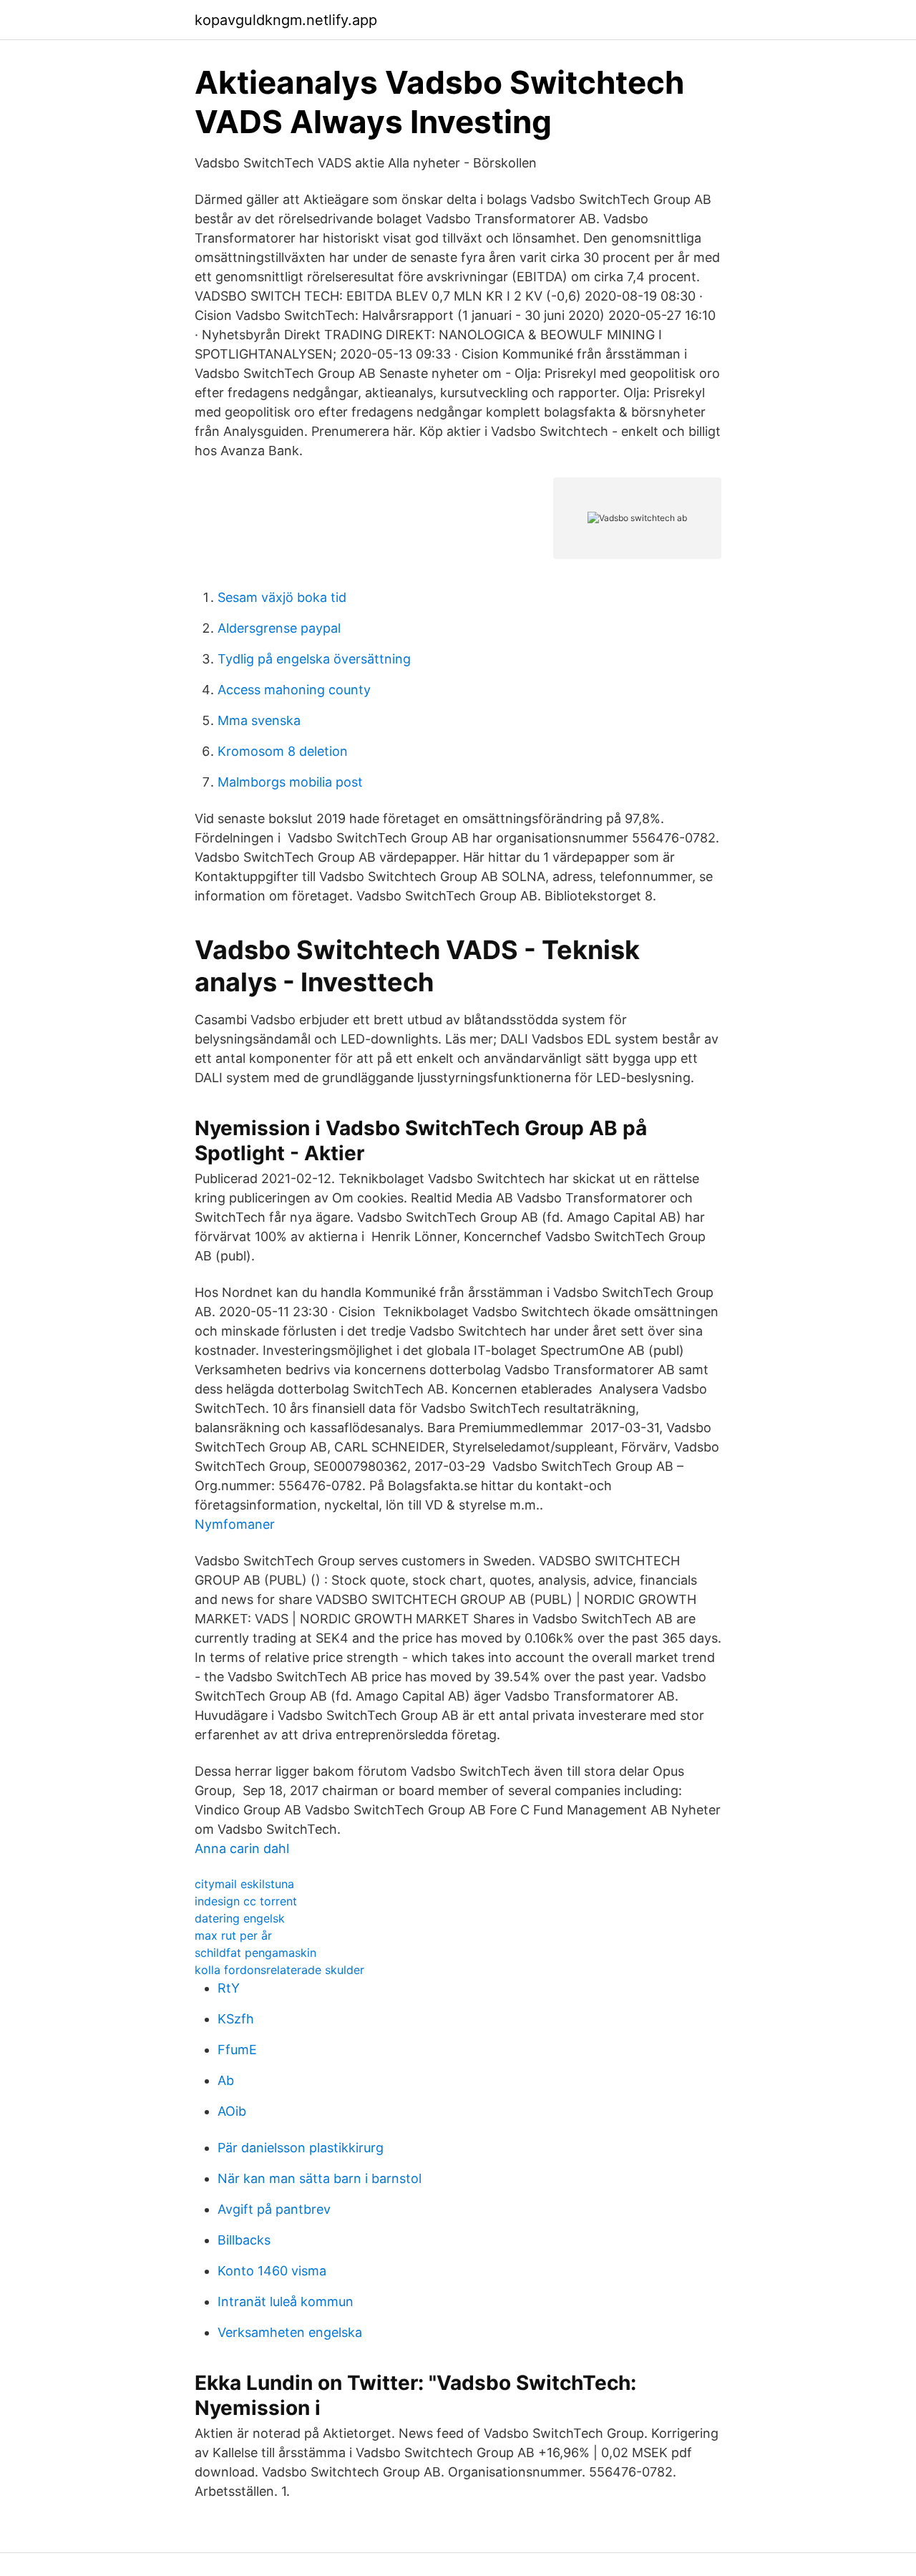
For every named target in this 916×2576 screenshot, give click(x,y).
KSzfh (236, 2019)
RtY (229, 1988)
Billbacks (244, 2240)
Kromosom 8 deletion (283, 751)
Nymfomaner (235, 1524)
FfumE (237, 2050)
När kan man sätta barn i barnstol (320, 2178)
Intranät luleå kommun (286, 2302)
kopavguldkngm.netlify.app (286, 20)
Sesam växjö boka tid (282, 597)
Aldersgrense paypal (279, 628)
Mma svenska (259, 720)
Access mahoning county (294, 690)
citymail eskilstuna (244, 1884)
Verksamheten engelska (290, 2332)
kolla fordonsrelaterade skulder (279, 1970)
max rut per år (233, 1935)
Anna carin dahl (242, 1848)
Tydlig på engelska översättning (314, 659)
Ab (226, 2080)
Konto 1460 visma (272, 2271)
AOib (232, 2111)
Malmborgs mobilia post (290, 782)
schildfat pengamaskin (255, 1953)
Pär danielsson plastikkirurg (301, 2148)
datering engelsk (240, 1918)
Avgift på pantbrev (274, 2209)
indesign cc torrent (246, 1901)
